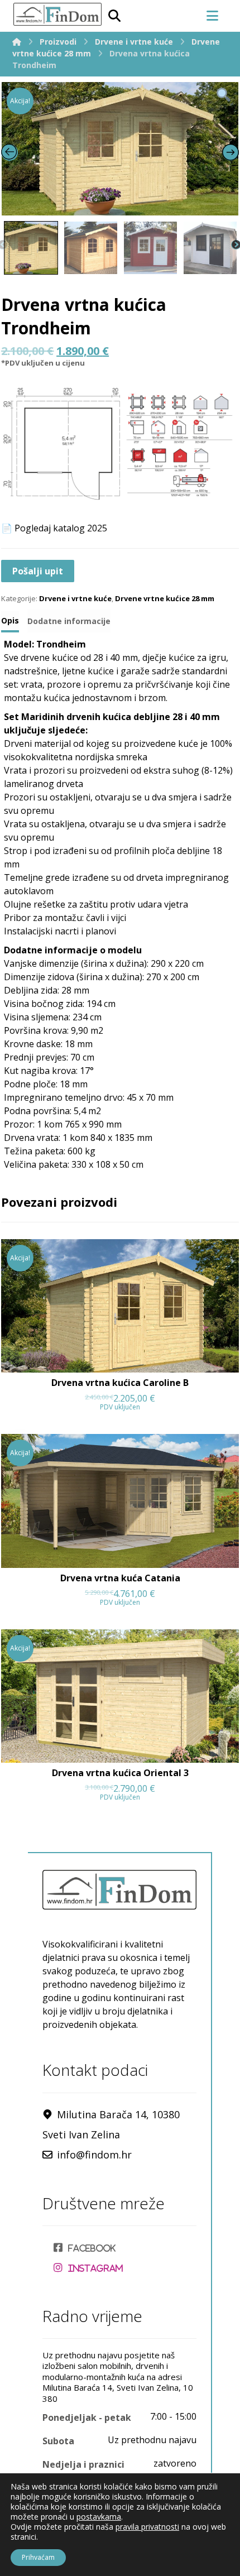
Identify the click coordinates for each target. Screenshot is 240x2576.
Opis (10, 620)
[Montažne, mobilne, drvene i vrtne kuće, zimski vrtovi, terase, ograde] (57, 14)
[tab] (10, 622)
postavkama (99, 2517)
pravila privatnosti (147, 2527)
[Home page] (17, 42)
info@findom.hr (94, 2155)
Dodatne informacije (69, 621)
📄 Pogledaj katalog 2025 (54, 528)
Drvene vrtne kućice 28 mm (165, 598)
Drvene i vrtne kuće (75, 598)
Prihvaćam (38, 2557)
